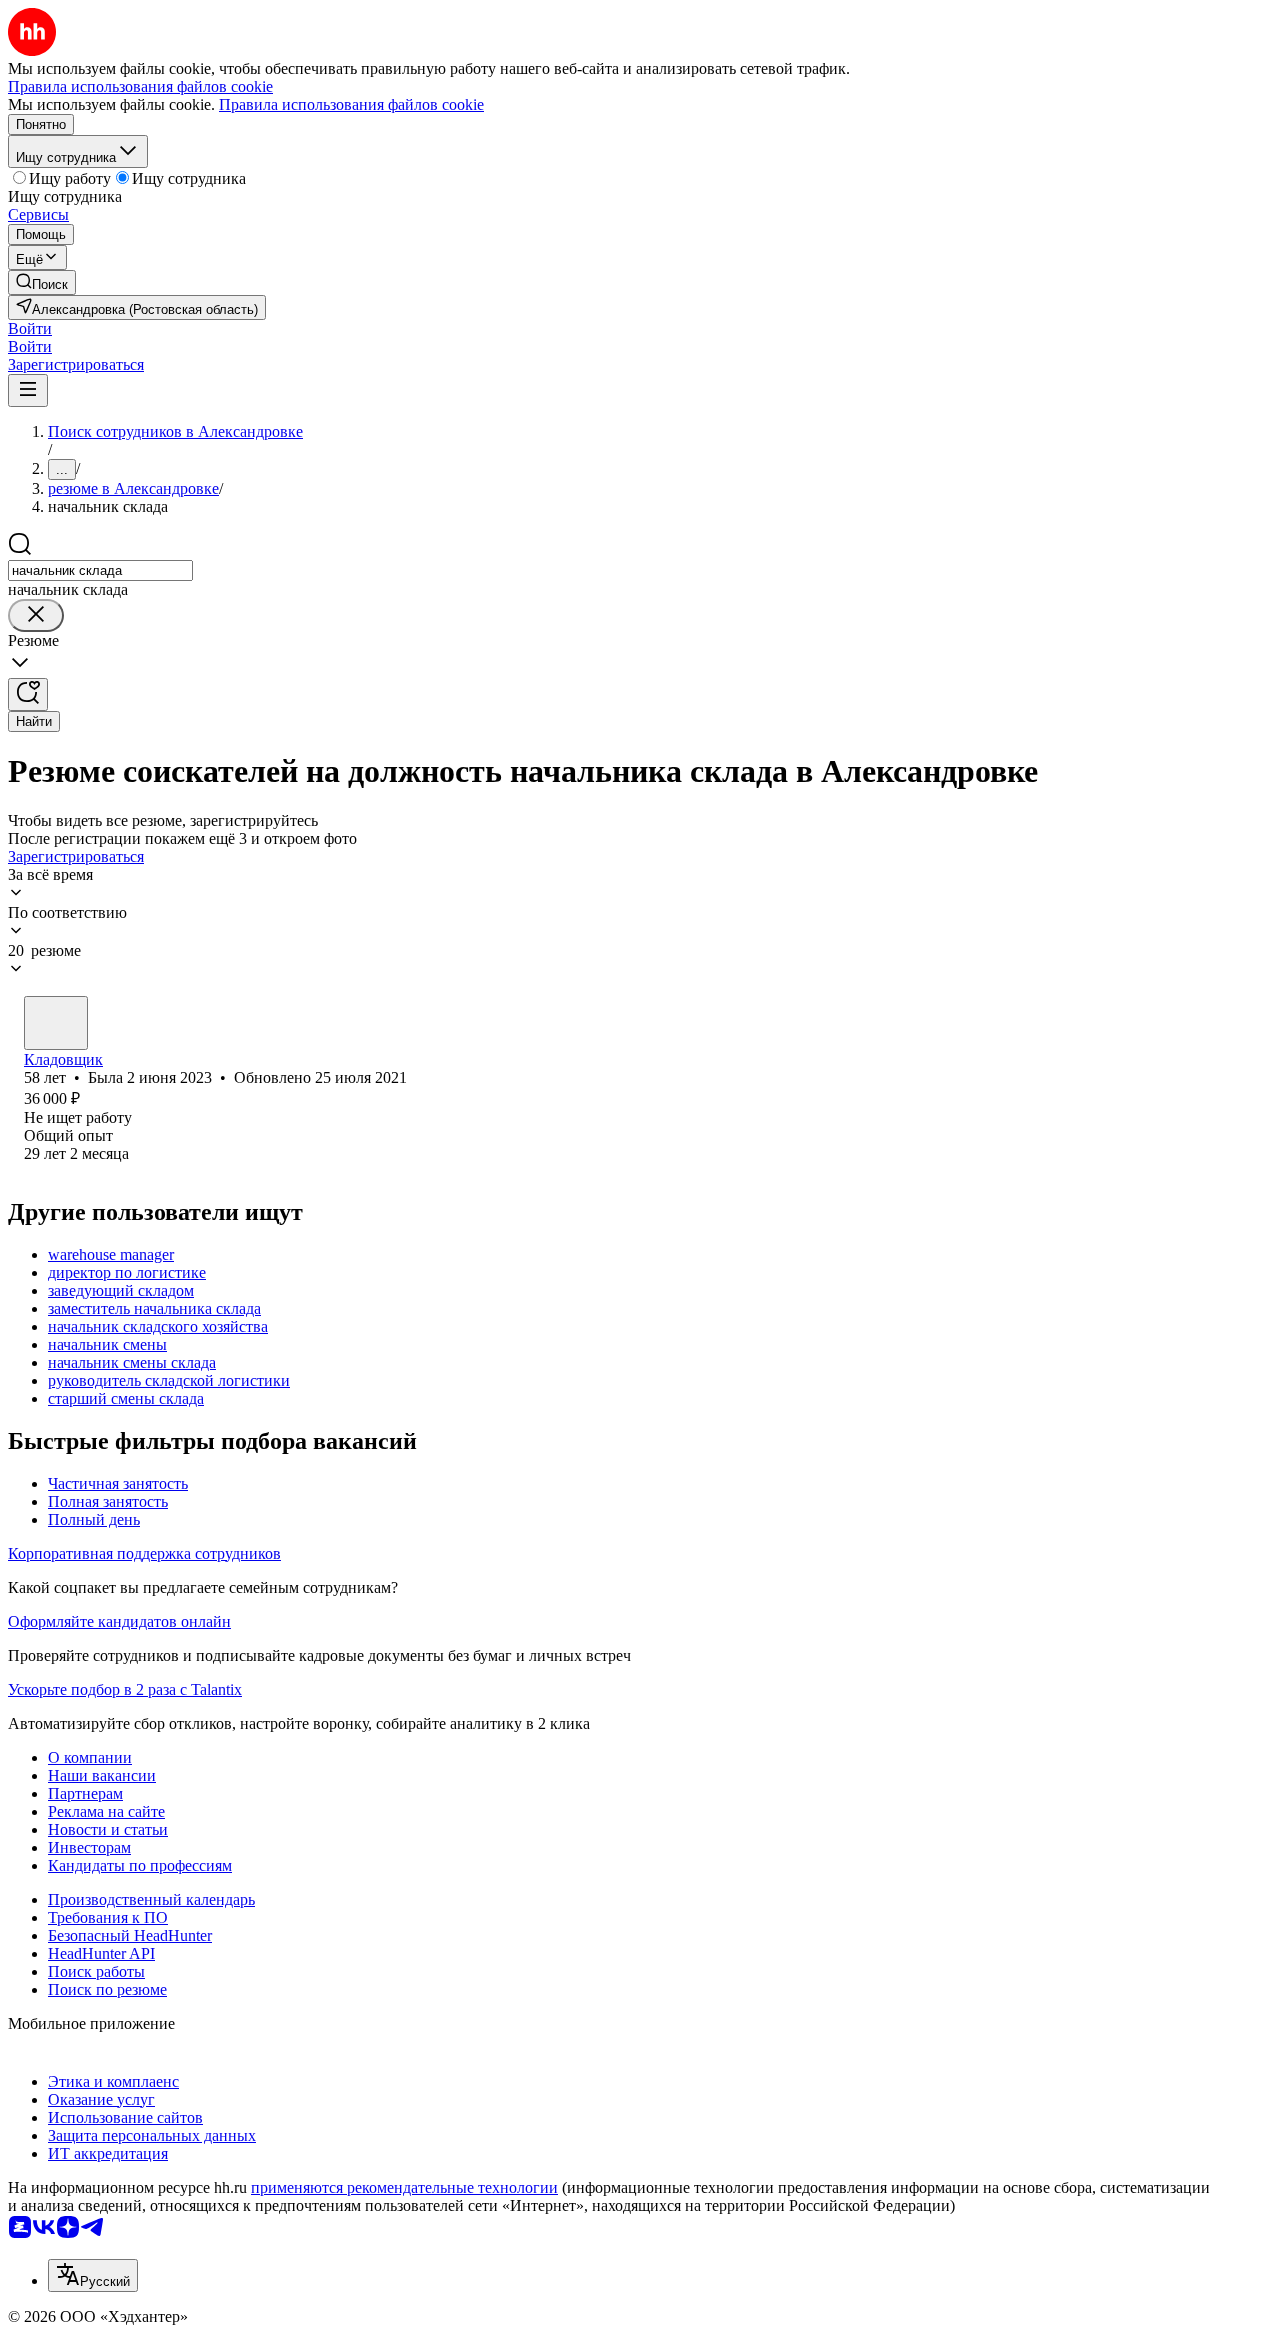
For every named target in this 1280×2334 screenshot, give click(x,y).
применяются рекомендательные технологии (404, 2187)
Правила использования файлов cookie (351, 104)
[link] (42, 282)
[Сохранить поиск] (28, 694)
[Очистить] (36, 615)
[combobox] (100, 570)
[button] (30, 328)
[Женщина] (56, 1023)
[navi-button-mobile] (28, 390)
